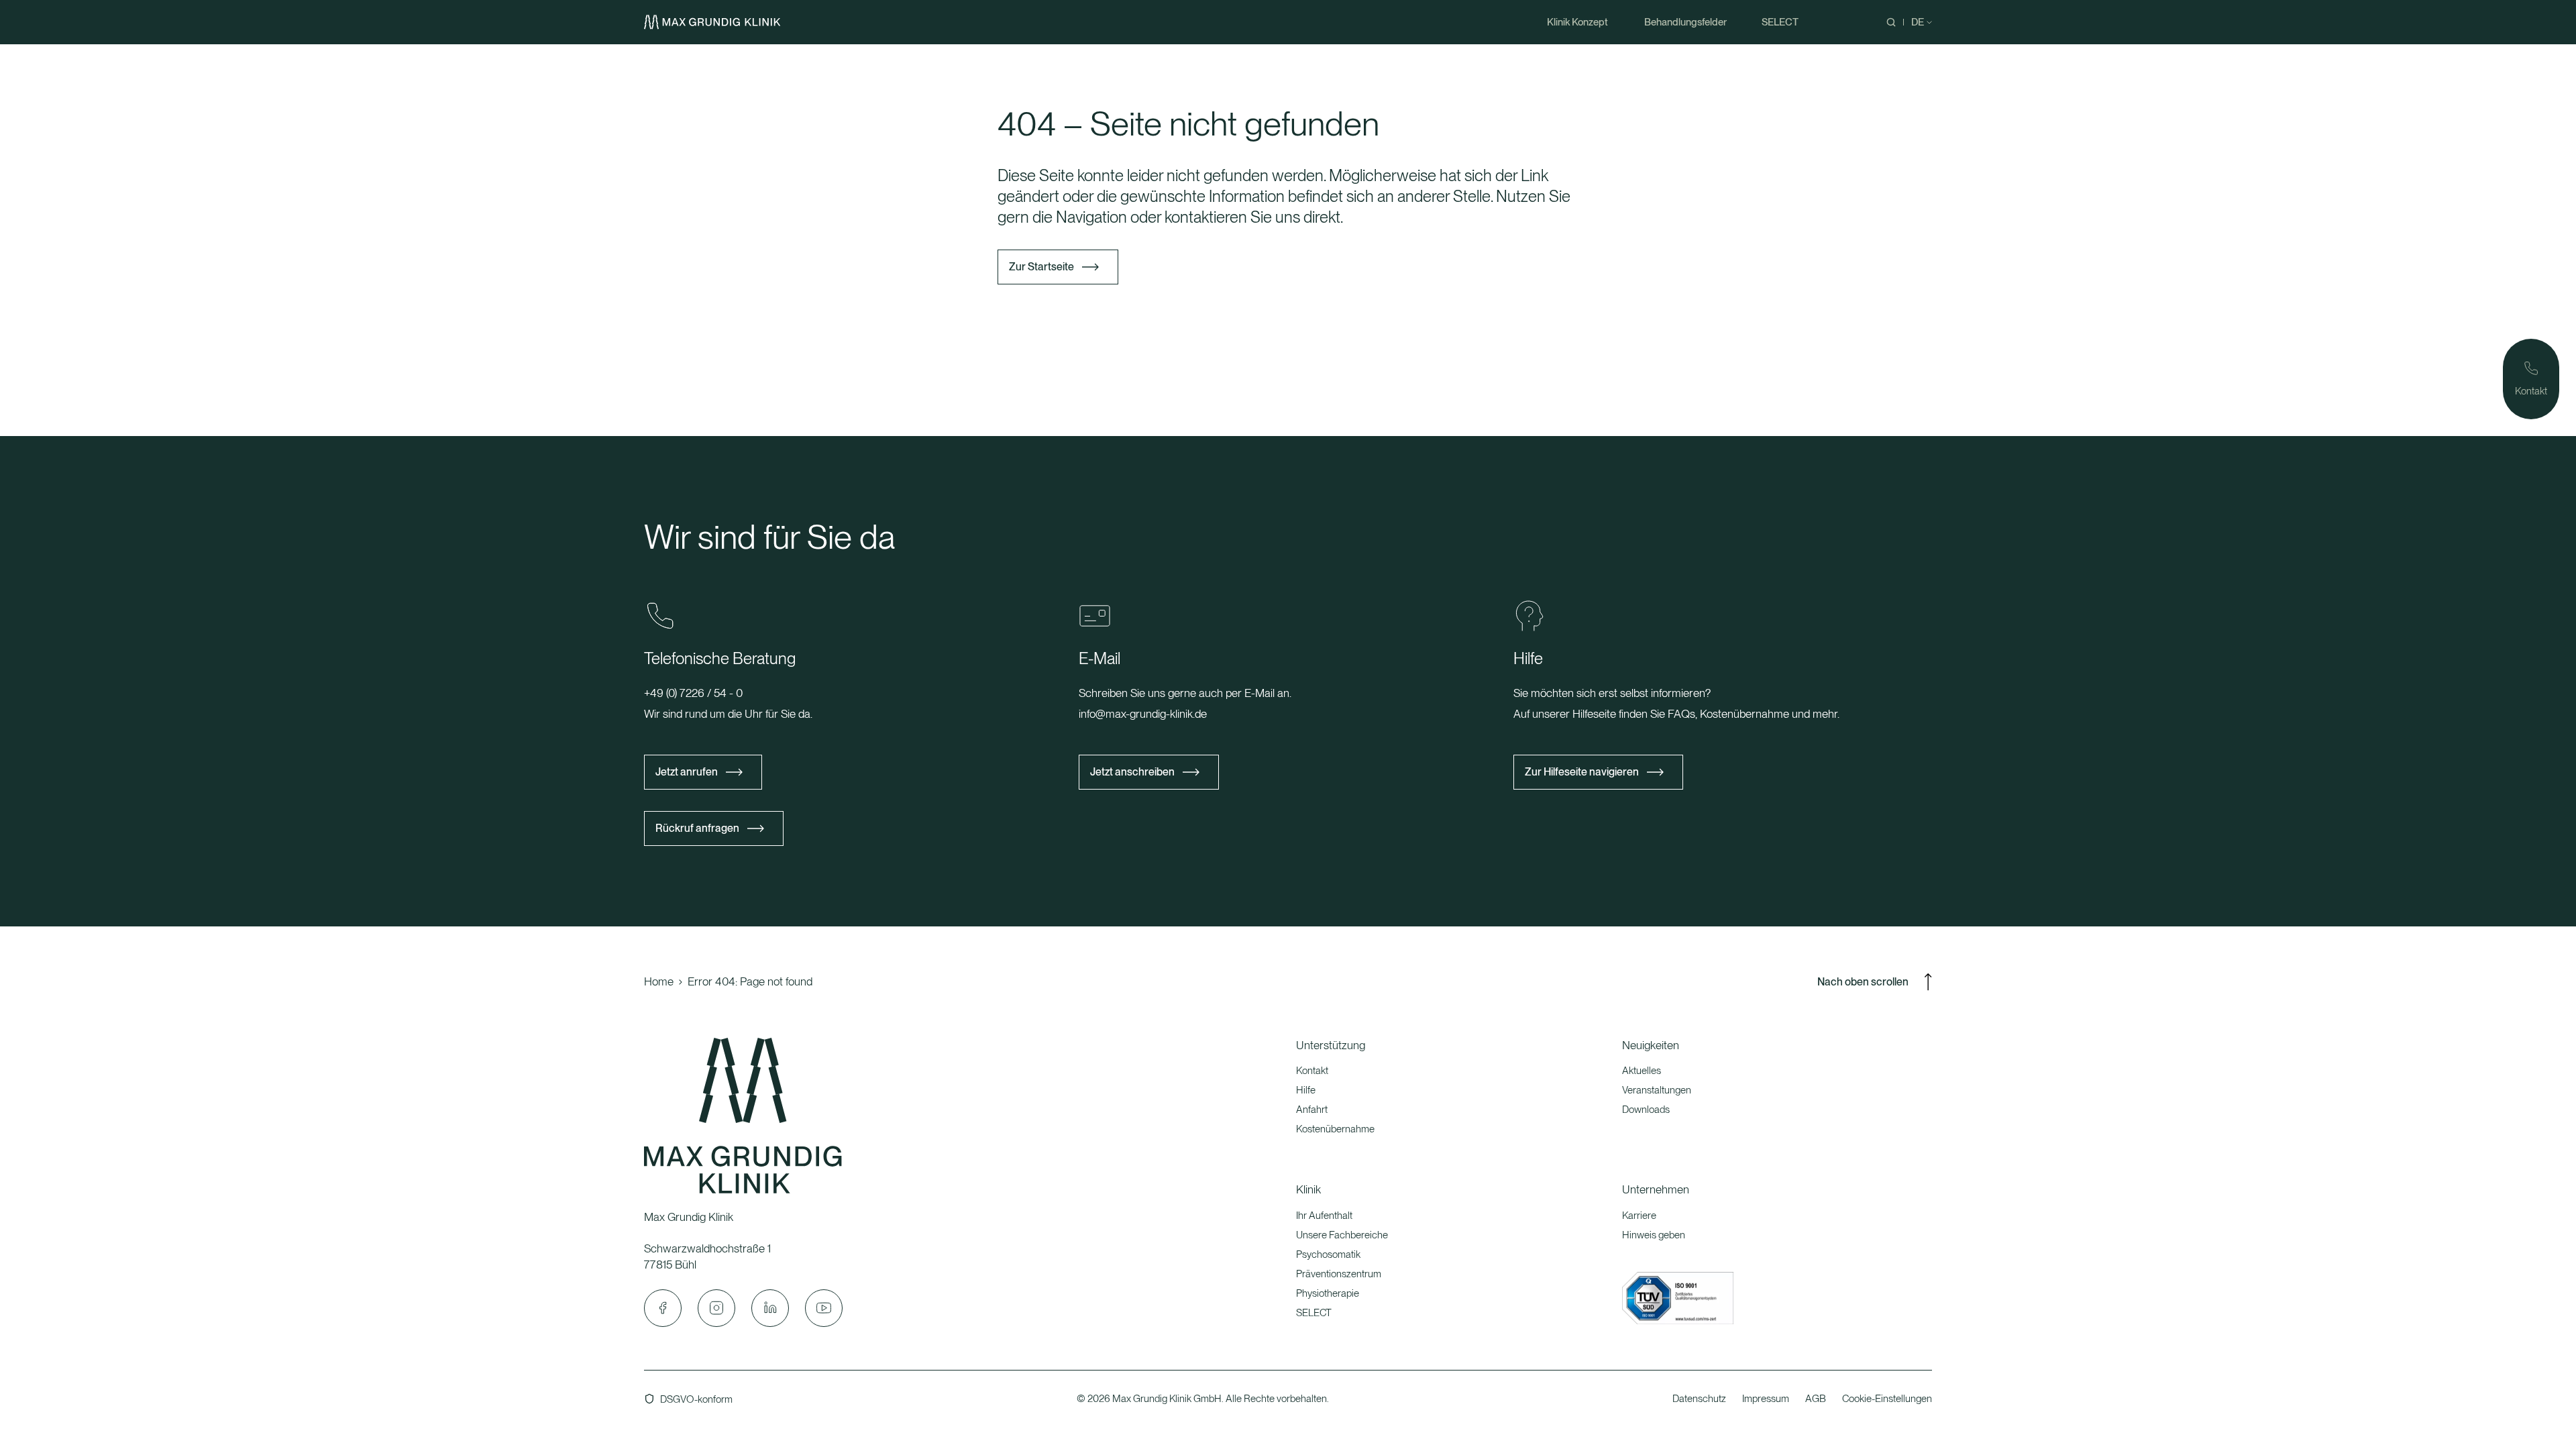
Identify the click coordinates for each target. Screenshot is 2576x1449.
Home (659, 981)
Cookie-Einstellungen (1887, 1399)
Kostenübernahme (1335, 1129)
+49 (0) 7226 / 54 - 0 (693, 693)
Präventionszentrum (1339, 1274)
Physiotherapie (1328, 1293)
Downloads (1646, 1110)
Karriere (1639, 1216)
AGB (1816, 1399)
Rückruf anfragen (697, 828)
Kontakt (1312, 1071)
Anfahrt (1312, 1110)
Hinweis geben (1654, 1235)
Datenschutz (1699, 1399)
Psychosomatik (1328, 1254)
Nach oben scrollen (1863, 982)
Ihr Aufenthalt (1324, 1216)
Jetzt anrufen (687, 772)
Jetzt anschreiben (1132, 772)
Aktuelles (1642, 1071)
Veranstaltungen (1657, 1090)
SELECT (1314, 1313)
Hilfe (1306, 1090)
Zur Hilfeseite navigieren (1582, 772)
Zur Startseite (1041, 267)
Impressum (1766, 1399)
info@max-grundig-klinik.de (1143, 714)
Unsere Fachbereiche (1342, 1235)
